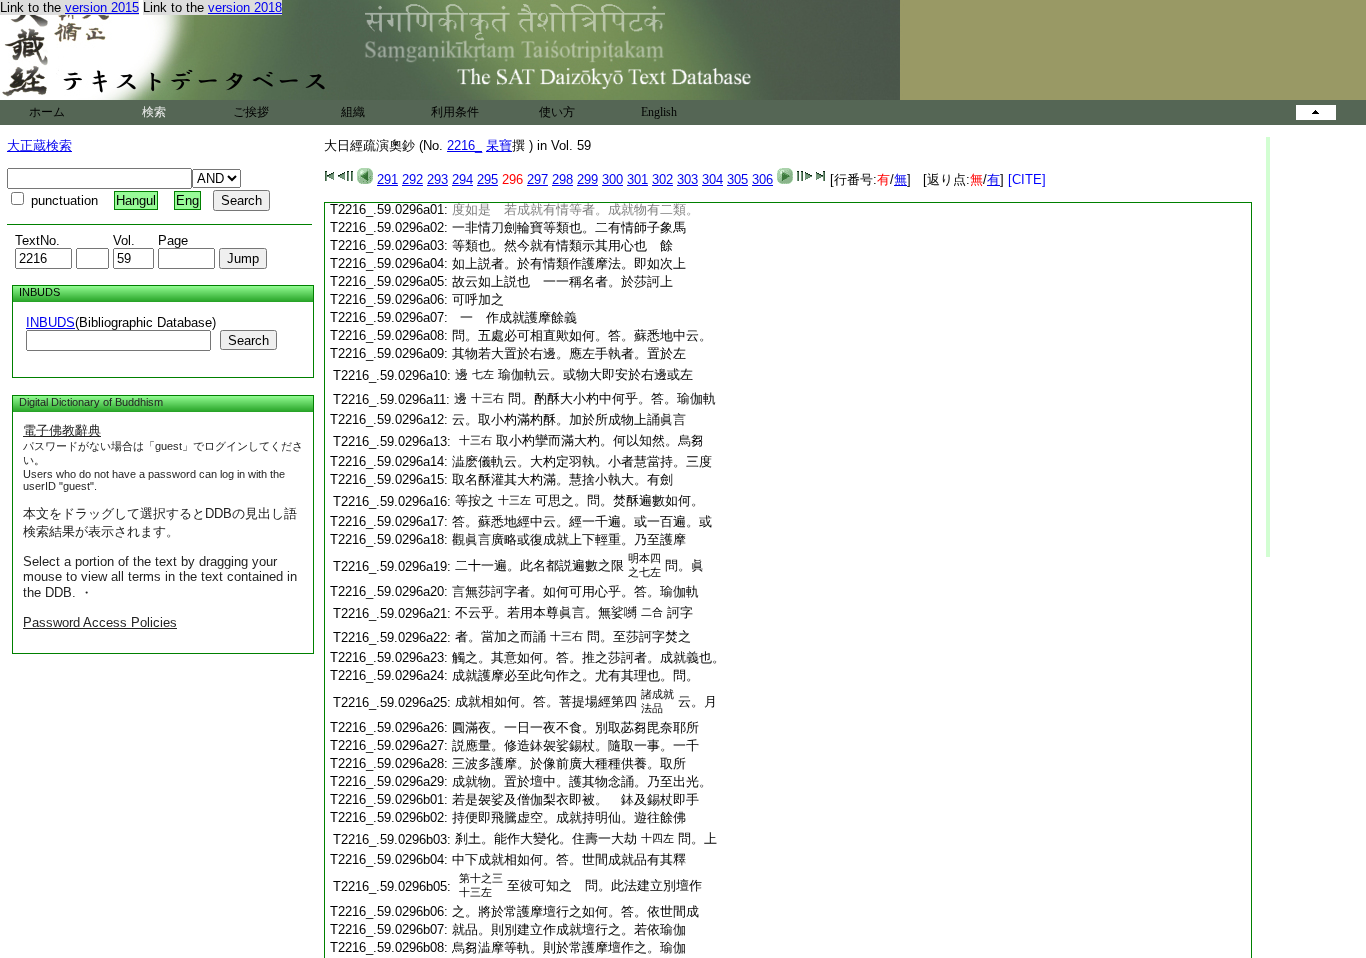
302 (662, 179)
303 (687, 179)
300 (612, 179)
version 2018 (245, 7)
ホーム (47, 112)
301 (637, 179)
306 (762, 179)
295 (487, 179)
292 (412, 179)
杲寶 (499, 145)
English (659, 112)
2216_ (464, 145)
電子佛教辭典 (62, 430)
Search (248, 340)
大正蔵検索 (39, 145)
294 (462, 179)
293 (437, 179)
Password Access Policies (100, 622)
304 (712, 179)
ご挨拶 (251, 112)
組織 (353, 112)
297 (537, 179)
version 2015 (102, 7)
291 (387, 179)
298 (562, 179)
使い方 (557, 112)
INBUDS (50, 322)
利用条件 (455, 112)
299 (587, 179)
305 (737, 179)
